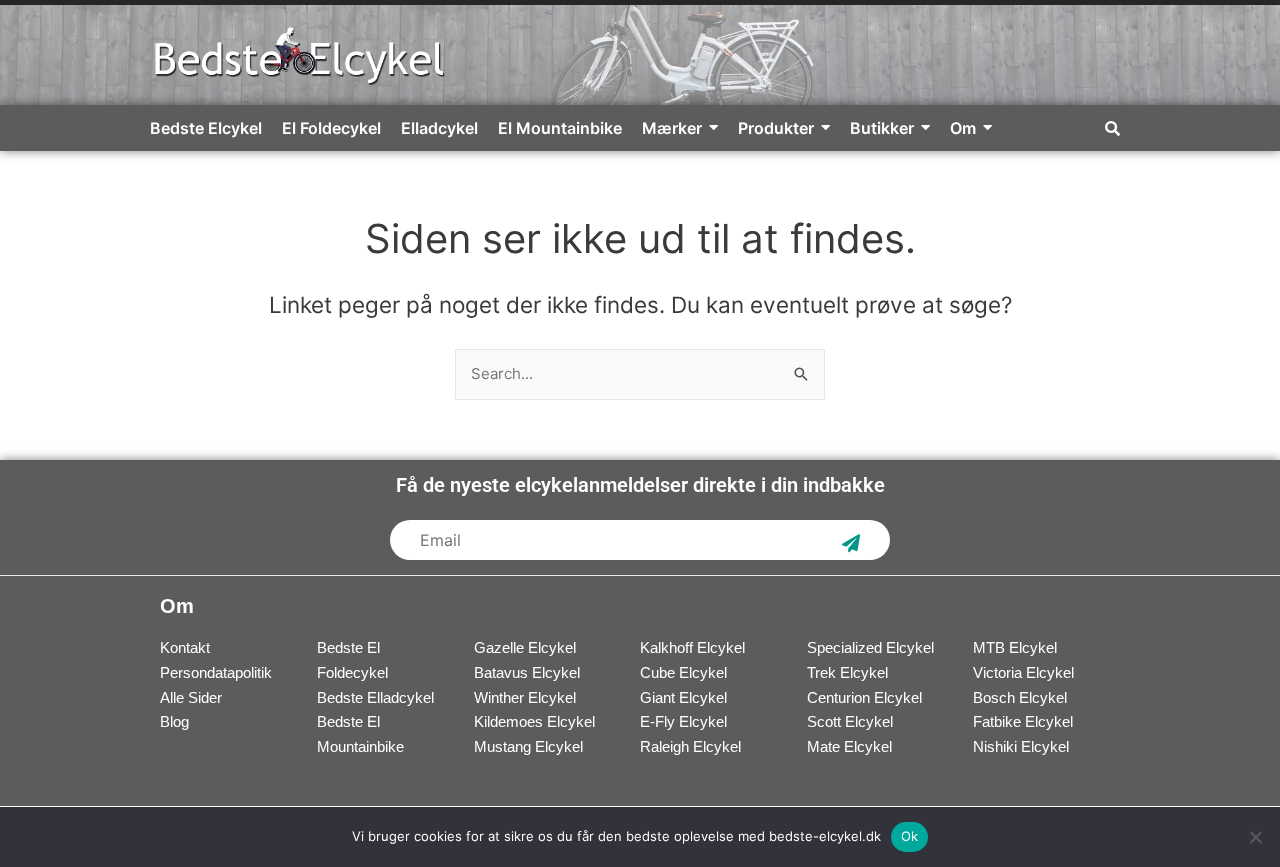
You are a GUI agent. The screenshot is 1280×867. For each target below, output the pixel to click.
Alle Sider (191, 697)
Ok (910, 836)
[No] (1255, 837)
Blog (174, 721)
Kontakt (185, 647)
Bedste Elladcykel (375, 697)
